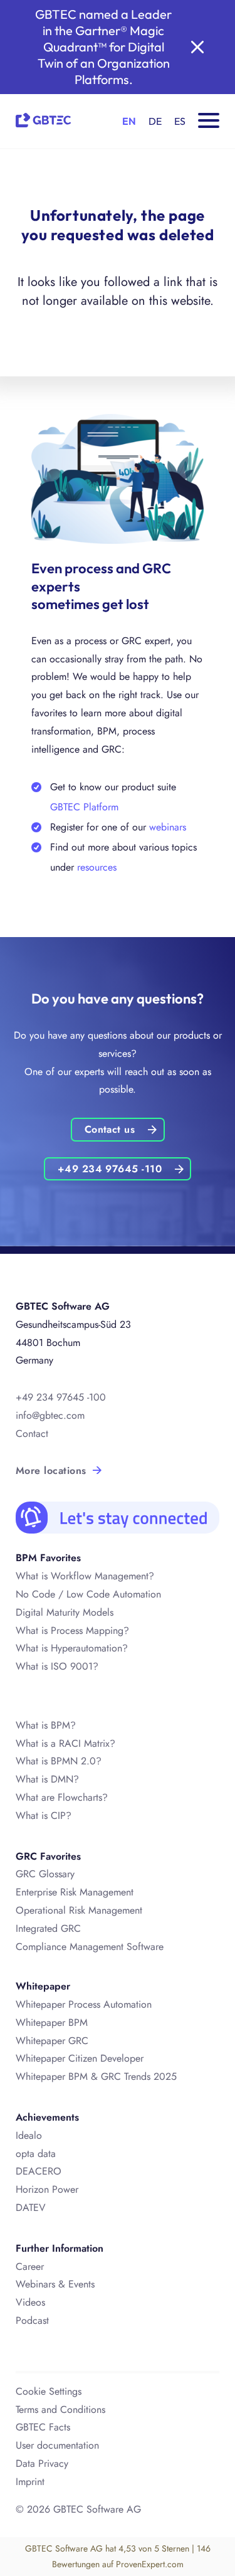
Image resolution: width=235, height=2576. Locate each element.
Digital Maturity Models (65, 1612)
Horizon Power (47, 2189)
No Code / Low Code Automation (88, 1594)
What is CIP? (44, 1815)
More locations (51, 1471)
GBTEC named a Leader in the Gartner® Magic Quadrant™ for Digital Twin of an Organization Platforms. (103, 47)
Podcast (32, 2320)
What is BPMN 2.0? (59, 1761)
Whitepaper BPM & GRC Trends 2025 (96, 2076)
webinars (168, 827)
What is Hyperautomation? (72, 1648)
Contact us (110, 1129)
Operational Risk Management (79, 1910)
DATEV (31, 2208)
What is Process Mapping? (72, 1630)
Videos (30, 2302)
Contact (32, 1434)
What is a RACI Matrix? (65, 1743)
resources (97, 867)
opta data (36, 2154)
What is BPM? (46, 1725)
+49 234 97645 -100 (61, 1397)
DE (155, 121)
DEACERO (39, 2171)
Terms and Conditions (60, 2409)
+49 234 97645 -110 (110, 1169)
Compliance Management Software (90, 1947)
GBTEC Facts (43, 2427)
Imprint (30, 2482)
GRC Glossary (45, 1874)
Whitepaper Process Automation (84, 2004)
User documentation (57, 2445)
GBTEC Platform (84, 807)
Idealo (29, 2135)
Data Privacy (42, 2463)
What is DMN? (47, 1779)
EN (129, 121)
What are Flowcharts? (62, 1797)
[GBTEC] (43, 118)
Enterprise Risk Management (75, 1892)
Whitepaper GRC (52, 2041)
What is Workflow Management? (85, 1576)
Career (30, 2266)
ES (180, 121)
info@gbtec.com (50, 1415)
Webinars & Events (55, 2284)
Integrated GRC (48, 1928)
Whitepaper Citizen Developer (80, 2058)
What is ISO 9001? (57, 1666)
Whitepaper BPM (52, 2022)
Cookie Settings (49, 2391)
